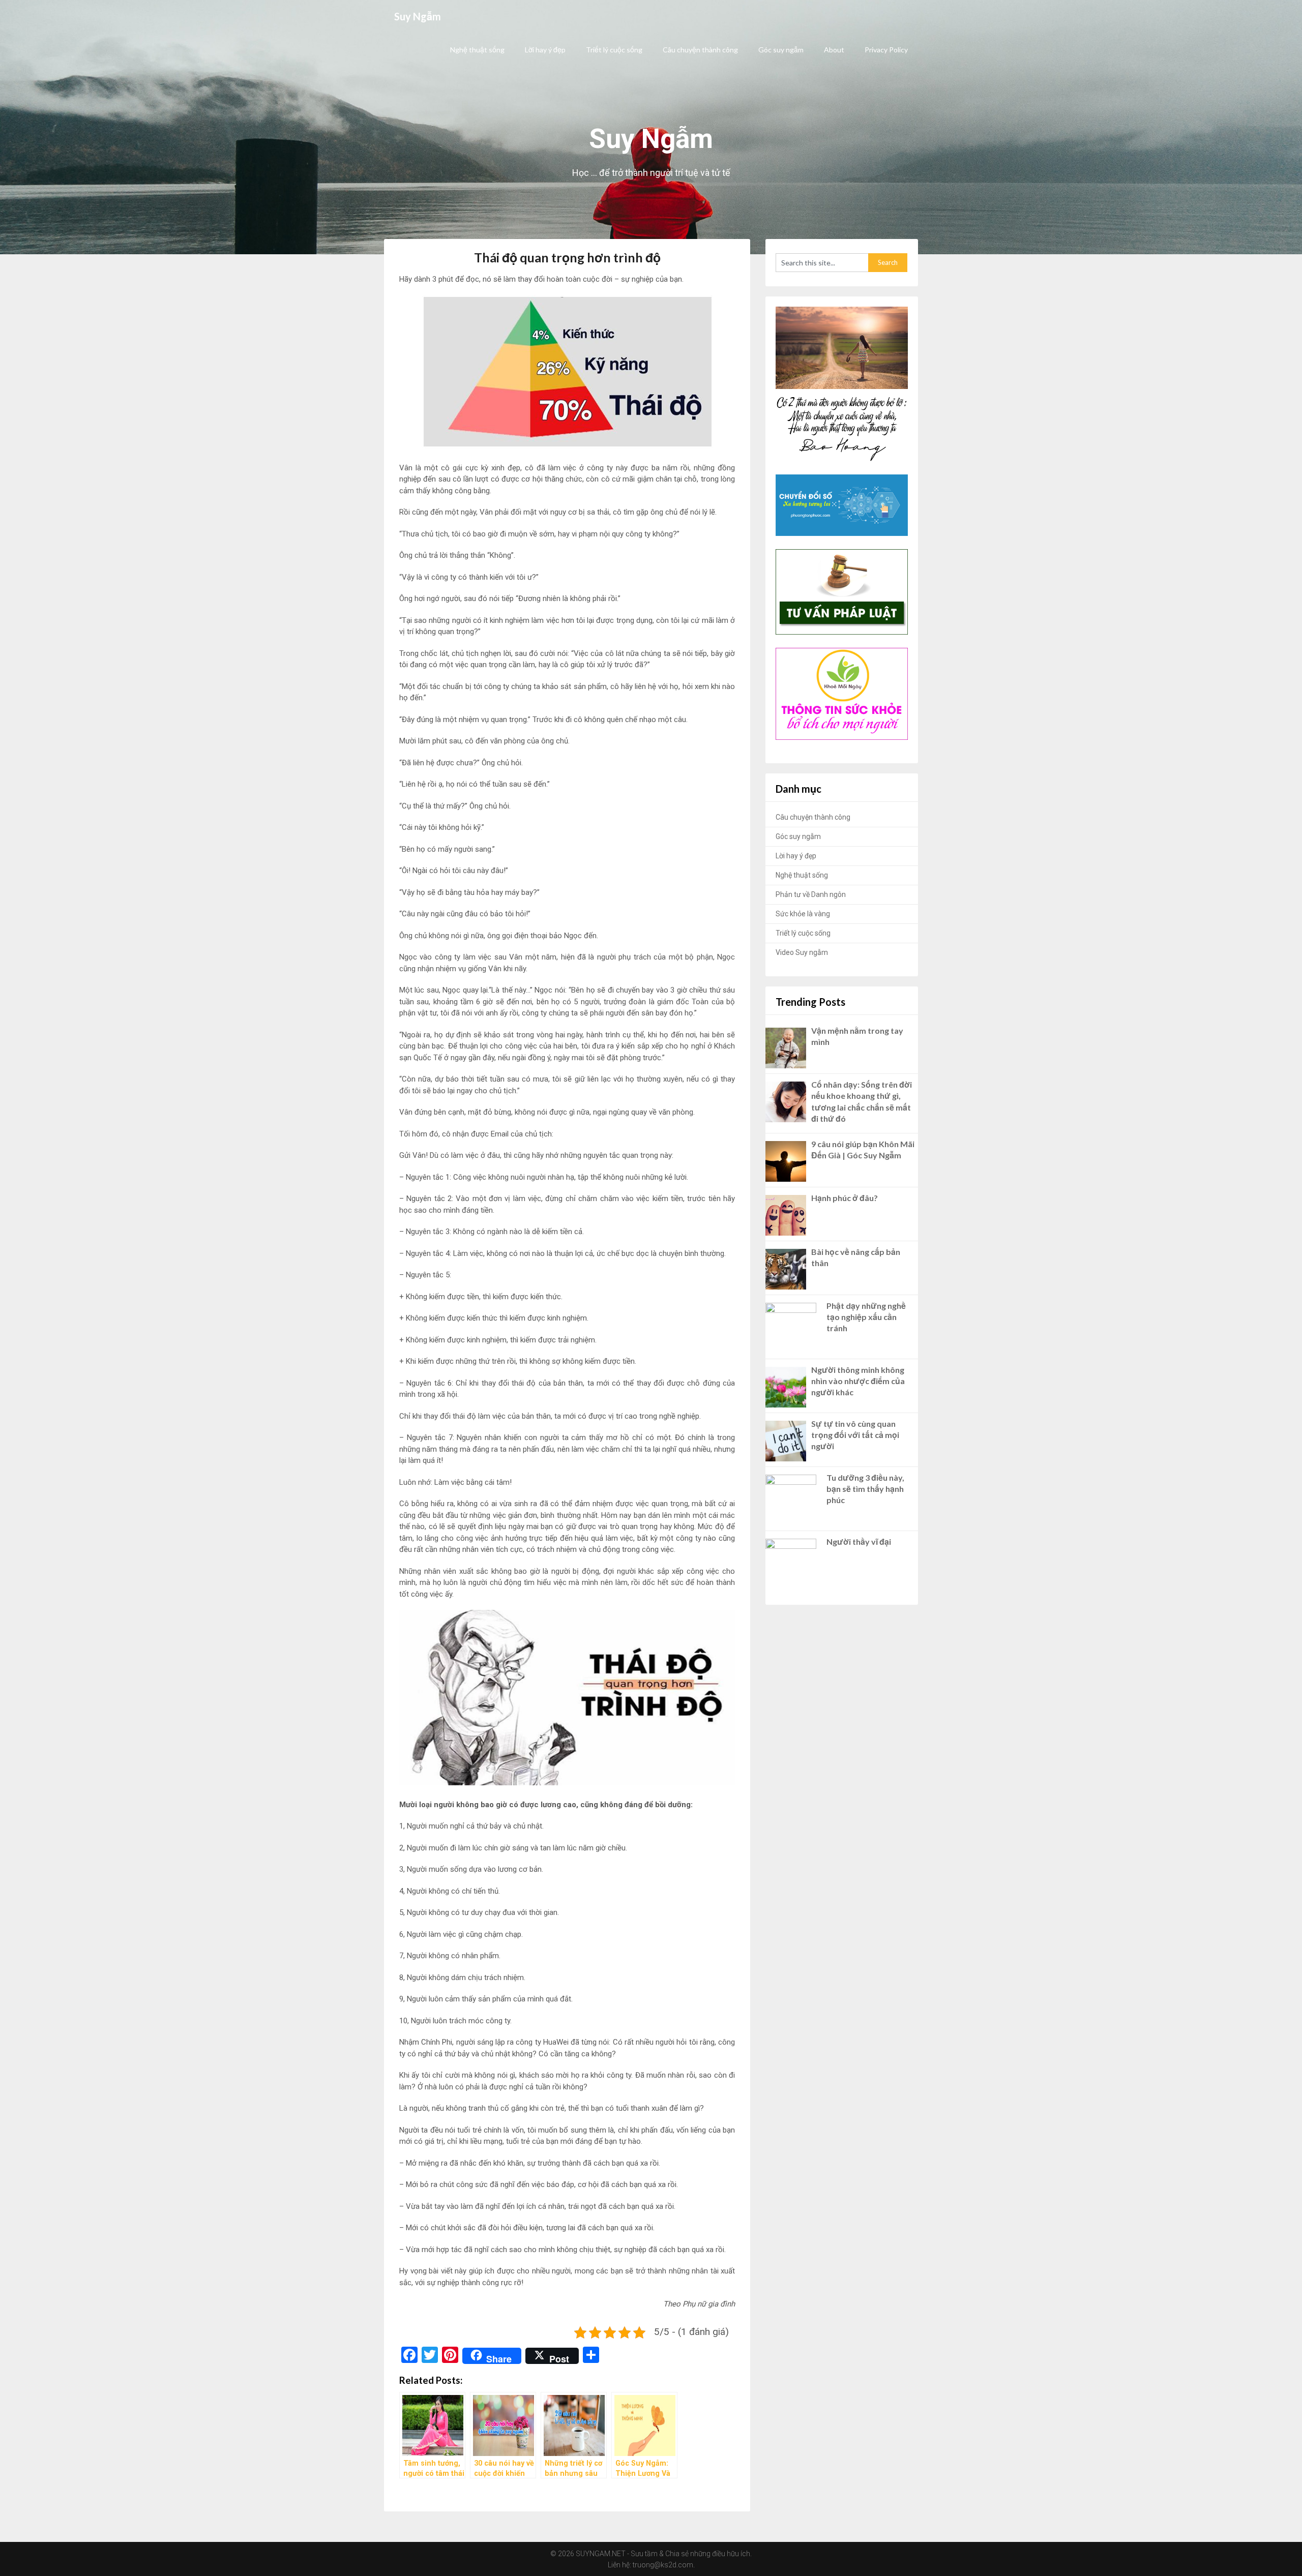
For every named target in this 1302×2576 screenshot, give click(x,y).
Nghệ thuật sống (477, 50)
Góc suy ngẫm (781, 50)
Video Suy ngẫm (802, 952)
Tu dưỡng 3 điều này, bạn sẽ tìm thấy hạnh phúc (865, 1489)
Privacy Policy (886, 50)
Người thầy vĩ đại (859, 1541)
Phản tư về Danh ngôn (811, 894)
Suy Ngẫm (418, 16)
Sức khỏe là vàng (803, 914)
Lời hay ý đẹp (545, 50)
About (834, 50)
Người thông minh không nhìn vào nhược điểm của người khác (858, 1381)
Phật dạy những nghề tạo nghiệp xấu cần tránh (866, 1317)
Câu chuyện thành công (700, 50)
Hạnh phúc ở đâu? (845, 1198)
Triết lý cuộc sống (614, 50)
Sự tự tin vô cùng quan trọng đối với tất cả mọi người (855, 1435)
